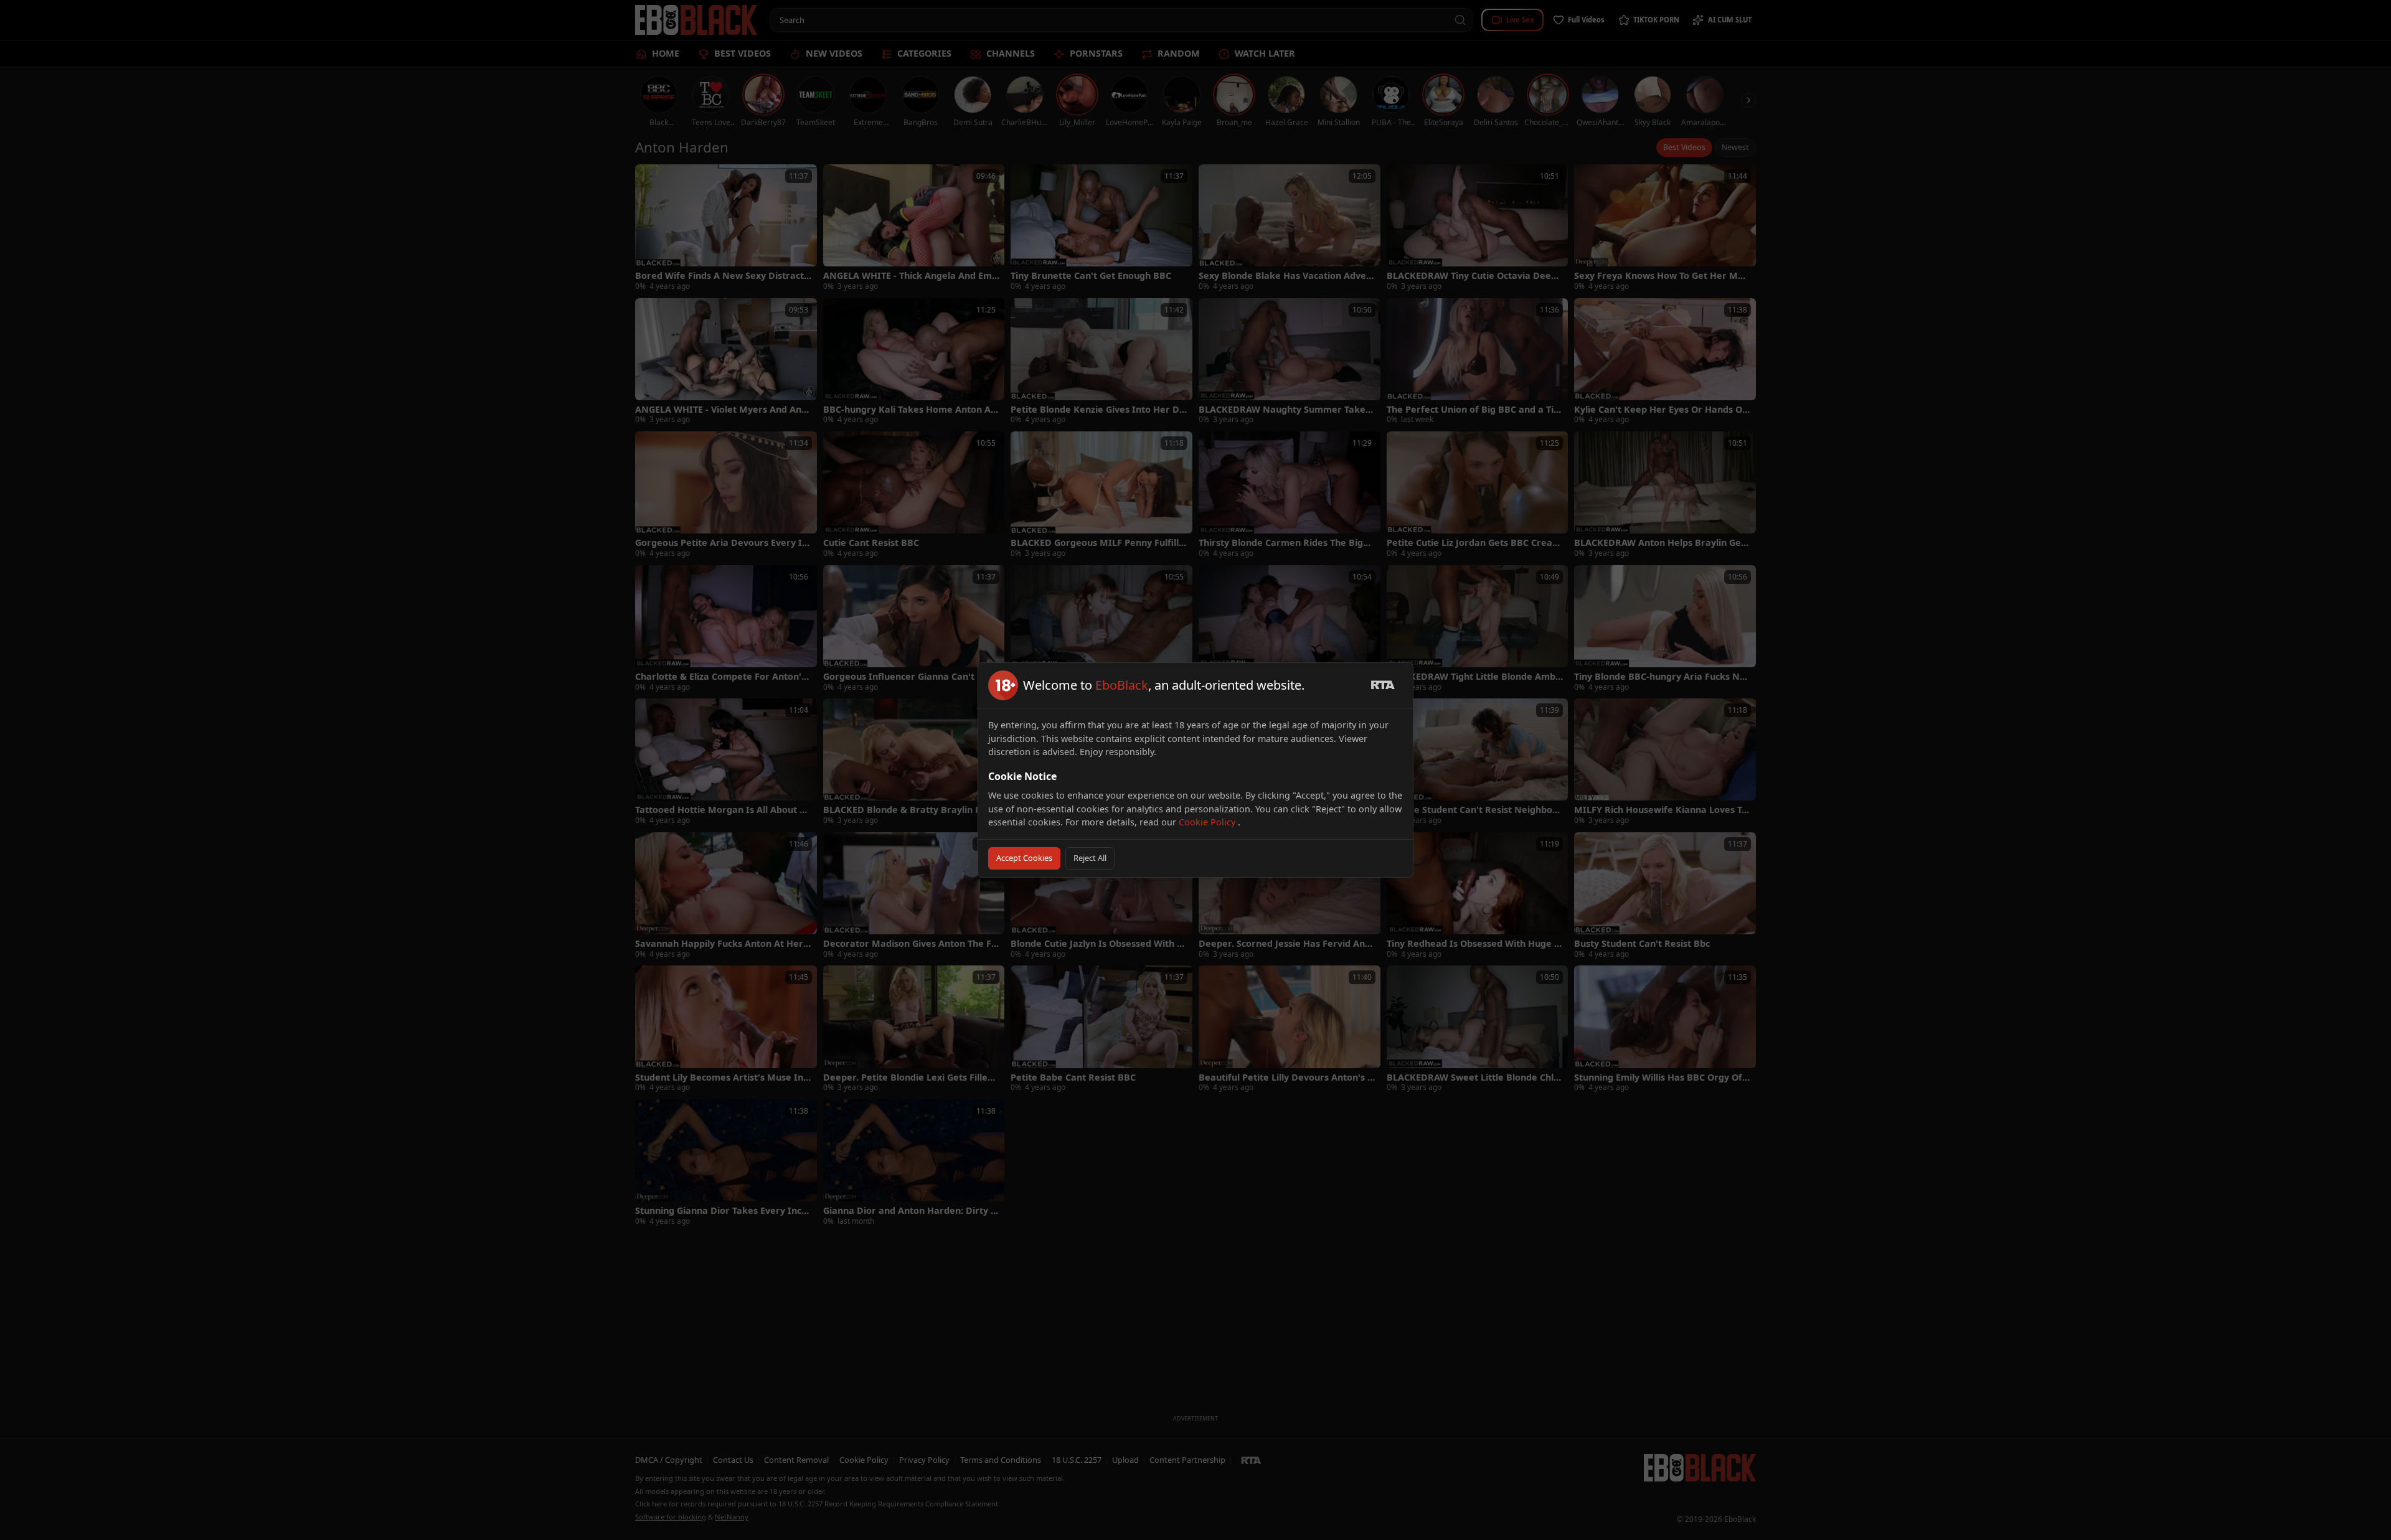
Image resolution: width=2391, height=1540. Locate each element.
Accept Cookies (1024, 858)
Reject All (1090, 858)
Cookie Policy (1208, 822)
